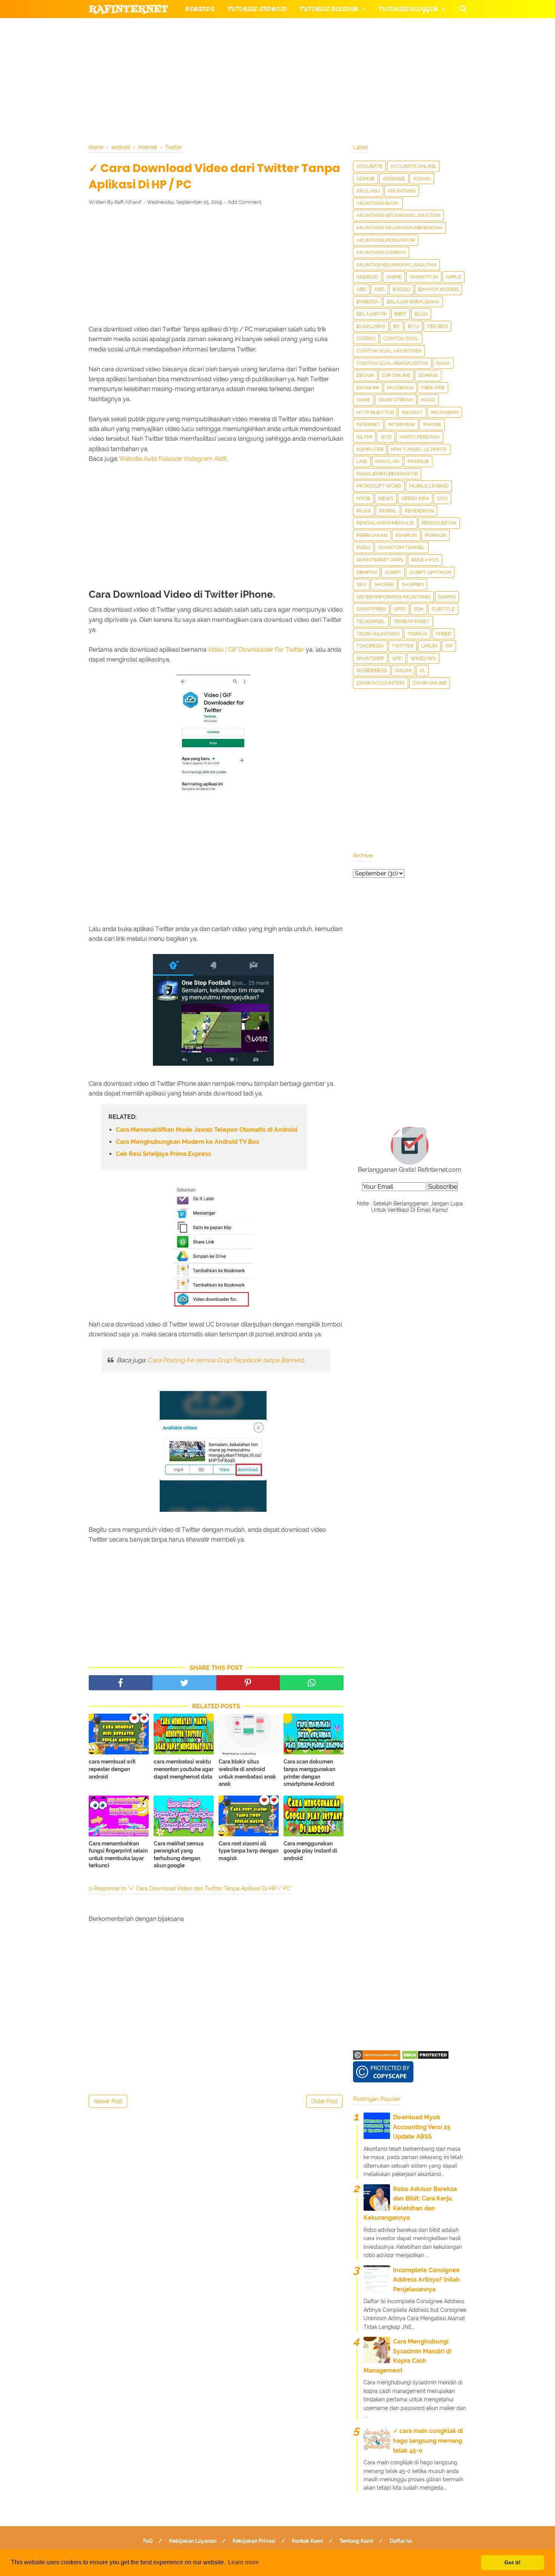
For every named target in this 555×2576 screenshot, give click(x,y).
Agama (422, 179)
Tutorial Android (257, 9)
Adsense (394, 179)
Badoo (402, 289)
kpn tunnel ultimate (419, 449)
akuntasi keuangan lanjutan (396, 265)
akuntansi (402, 191)
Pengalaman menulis (385, 523)
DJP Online (396, 375)
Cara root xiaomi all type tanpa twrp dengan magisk (248, 1851)
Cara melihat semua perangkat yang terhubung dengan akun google (179, 1855)
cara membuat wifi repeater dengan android (112, 1769)
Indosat (412, 412)
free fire (433, 388)
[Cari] (463, 8)
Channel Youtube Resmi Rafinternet (157, 82)
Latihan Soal (368, 64)
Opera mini (415, 498)
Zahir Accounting (381, 683)
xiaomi (403, 670)
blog (421, 314)
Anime (394, 277)
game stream (396, 400)
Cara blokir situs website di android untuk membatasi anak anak (247, 1773)
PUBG (363, 547)
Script (393, 572)
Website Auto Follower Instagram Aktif (173, 459)
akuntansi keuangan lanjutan (398, 215)
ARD (361, 289)
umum (429, 646)
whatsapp (370, 658)
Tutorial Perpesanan (291, 45)
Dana (443, 363)
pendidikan (419, 511)
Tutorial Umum (373, 45)
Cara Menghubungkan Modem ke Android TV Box (188, 1142)
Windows (423, 658)
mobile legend (429, 486)
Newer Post (108, 2101)
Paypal (388, 511)
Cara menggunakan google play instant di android (310, 1851)
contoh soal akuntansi (389, 351)
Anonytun (424, 277)
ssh (419, 609)
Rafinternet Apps (380, 560)
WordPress (372, 670)
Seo (361, 584)
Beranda (200, 9)
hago (428, 400)
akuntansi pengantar (386, 240)
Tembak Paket (412, 621)
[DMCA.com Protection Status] (425, 2058)
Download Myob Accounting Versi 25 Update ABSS (422, 2127)
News (386, 498)
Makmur (418, 461)
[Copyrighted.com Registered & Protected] (377, 2058)
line (362, 461)
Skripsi (447, 597)
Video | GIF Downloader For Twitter (256, 650)
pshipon (406, 535)
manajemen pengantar (387, 474)
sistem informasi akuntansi (393, 597)
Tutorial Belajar (329, 9)
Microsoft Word (379, 486)
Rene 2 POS (425, 560)
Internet (368, 424)
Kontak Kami (308, 2541)
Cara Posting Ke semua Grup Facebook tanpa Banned (226, 1360)
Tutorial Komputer (364, 27)
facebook (400, 388)
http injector (375, 412)
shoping (413, 584)
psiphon (436, 535)
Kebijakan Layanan (193, 2541)
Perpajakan (372, 535)
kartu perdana (420, 437)
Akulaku (368, 191)
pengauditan (439, 523)
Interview (402, 424)
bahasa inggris (439, 289)
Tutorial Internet (286, 27)
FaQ (148, 2541)
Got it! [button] (513, 2562)
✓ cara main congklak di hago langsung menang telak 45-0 (428, 2441)
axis (379, 289)
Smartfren (371, 609)
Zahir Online (430, 683)
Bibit (401, 314)
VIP (449, 646)
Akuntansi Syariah (381, 252)
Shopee (384, 584)
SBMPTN (367, 572)
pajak (364, 511)
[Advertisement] (216, 267)
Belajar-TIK (372, 314)
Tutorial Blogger (408, 9)
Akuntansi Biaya (378, 203)
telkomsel (371, 621)
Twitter (403, 646)
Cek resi (437, 326)
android (367, 277)
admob (365, 179)
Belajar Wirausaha (413, 302)
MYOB (363, 498)
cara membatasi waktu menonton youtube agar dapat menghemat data (183, 1769)
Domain (428, 375)
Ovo (442, 498)
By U (413, 326)
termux (417, 634)
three (443, 634)
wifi (397, 658)
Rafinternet (129, 9)
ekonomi (368, 388)
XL (422, 670)
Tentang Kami (356, 2541)
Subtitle (443, 609)
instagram (445, 412)
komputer (370, 449)
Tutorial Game (210, 27)
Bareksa (368, 302)
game (363, 400)
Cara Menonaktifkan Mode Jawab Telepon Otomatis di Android (207, 1130)
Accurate (369, 166)
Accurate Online (413, 166)
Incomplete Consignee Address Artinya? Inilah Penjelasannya (426, 2280)
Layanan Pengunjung (269, 82)
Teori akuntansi (378, 634)
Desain (365, 375)
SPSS (400, 609)
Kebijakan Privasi (254, 2541)
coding (366, 338)
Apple (454, 277)
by (397, 326)
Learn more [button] (243, 2562)
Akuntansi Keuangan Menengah (399, 228)
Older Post (324, 2101)
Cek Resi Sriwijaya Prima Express (163, 1154)
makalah (387, 461)
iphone (432, 424)
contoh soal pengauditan (392, 363)
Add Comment (244, 202)
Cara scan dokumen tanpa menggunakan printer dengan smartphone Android (309, 1773)
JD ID (386, 437)
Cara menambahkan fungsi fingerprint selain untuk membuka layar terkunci (118, 1855)
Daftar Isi (401, 2541)
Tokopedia (370, 646)
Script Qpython (430, 572)
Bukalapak (371, 326)
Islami (364, 437)
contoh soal (401, 338)
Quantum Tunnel (402, 547)
